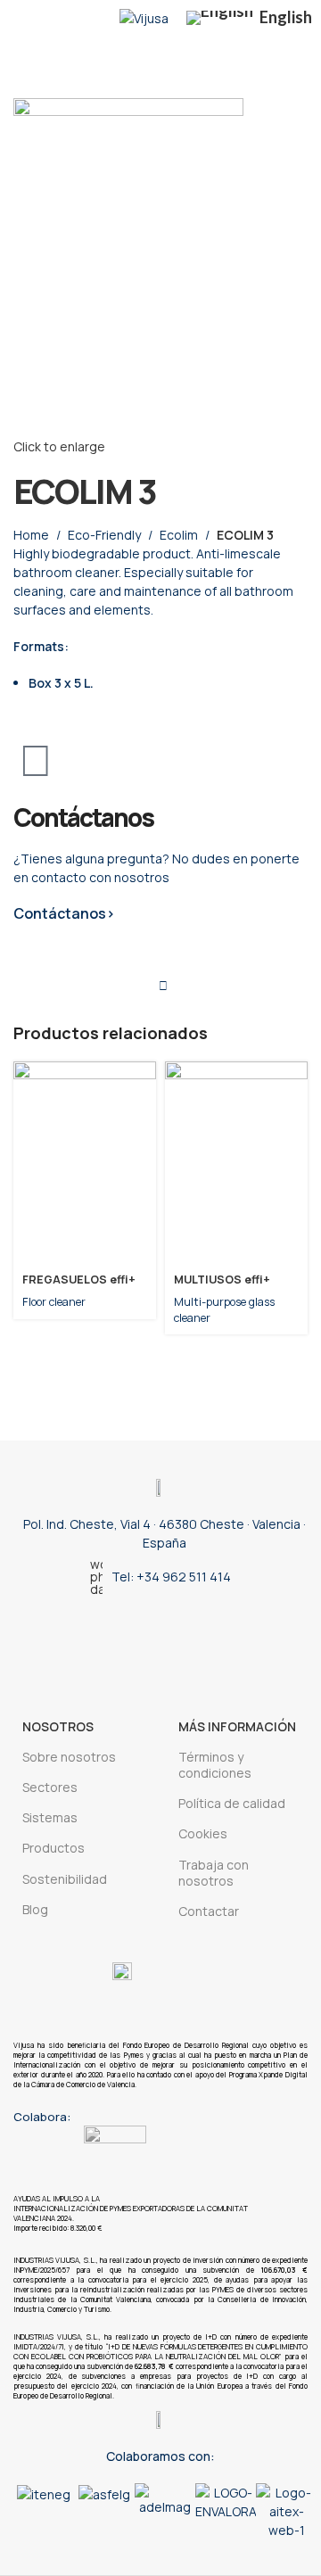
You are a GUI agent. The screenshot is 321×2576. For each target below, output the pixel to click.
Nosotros (58, 1726)
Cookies (203, 1833)
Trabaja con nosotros (214, 1873)
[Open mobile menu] (21, 18)
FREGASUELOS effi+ (79, 1280)
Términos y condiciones (215, 1765)
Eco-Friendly (104, 535)
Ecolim (179, 535)
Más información (237, 1726)
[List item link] (160, 1577)
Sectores (50, 1787)
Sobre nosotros (69, 1757)
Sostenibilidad (65, 1879)
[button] (31, 2511)
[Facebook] (247, 1640)
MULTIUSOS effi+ (222, 1280)
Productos (53, 1848)
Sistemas (50, 1817)
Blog (35, 1909)
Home (31, 535)
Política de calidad (232, 1803)
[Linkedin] (131, 1640)
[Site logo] (144, 17)
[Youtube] (189, 1640)
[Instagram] (73, 1640)
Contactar (209, 1911)
